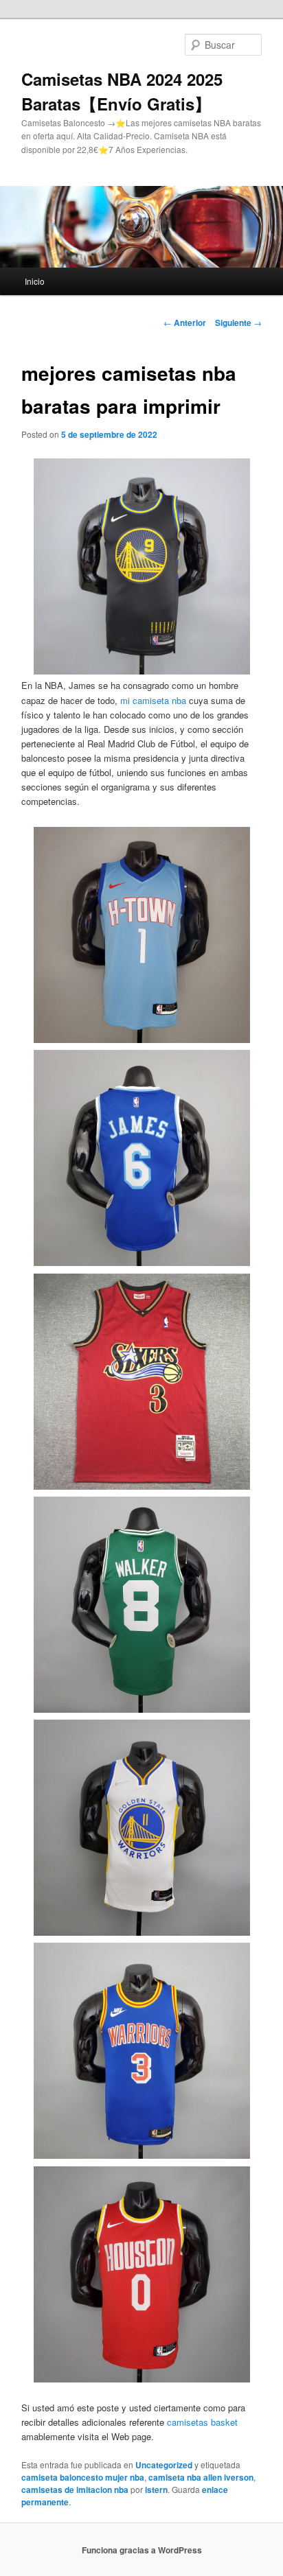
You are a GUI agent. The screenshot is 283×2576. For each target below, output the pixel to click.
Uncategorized (164, 2465)
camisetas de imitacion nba (75, 2490)
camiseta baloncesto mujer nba (83, 2477)
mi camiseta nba (153, 700)
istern (156, 2490)
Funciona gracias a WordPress (142, 2550)
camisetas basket (202, 2422)
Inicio (35, 281)
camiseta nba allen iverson (201, 2477)
